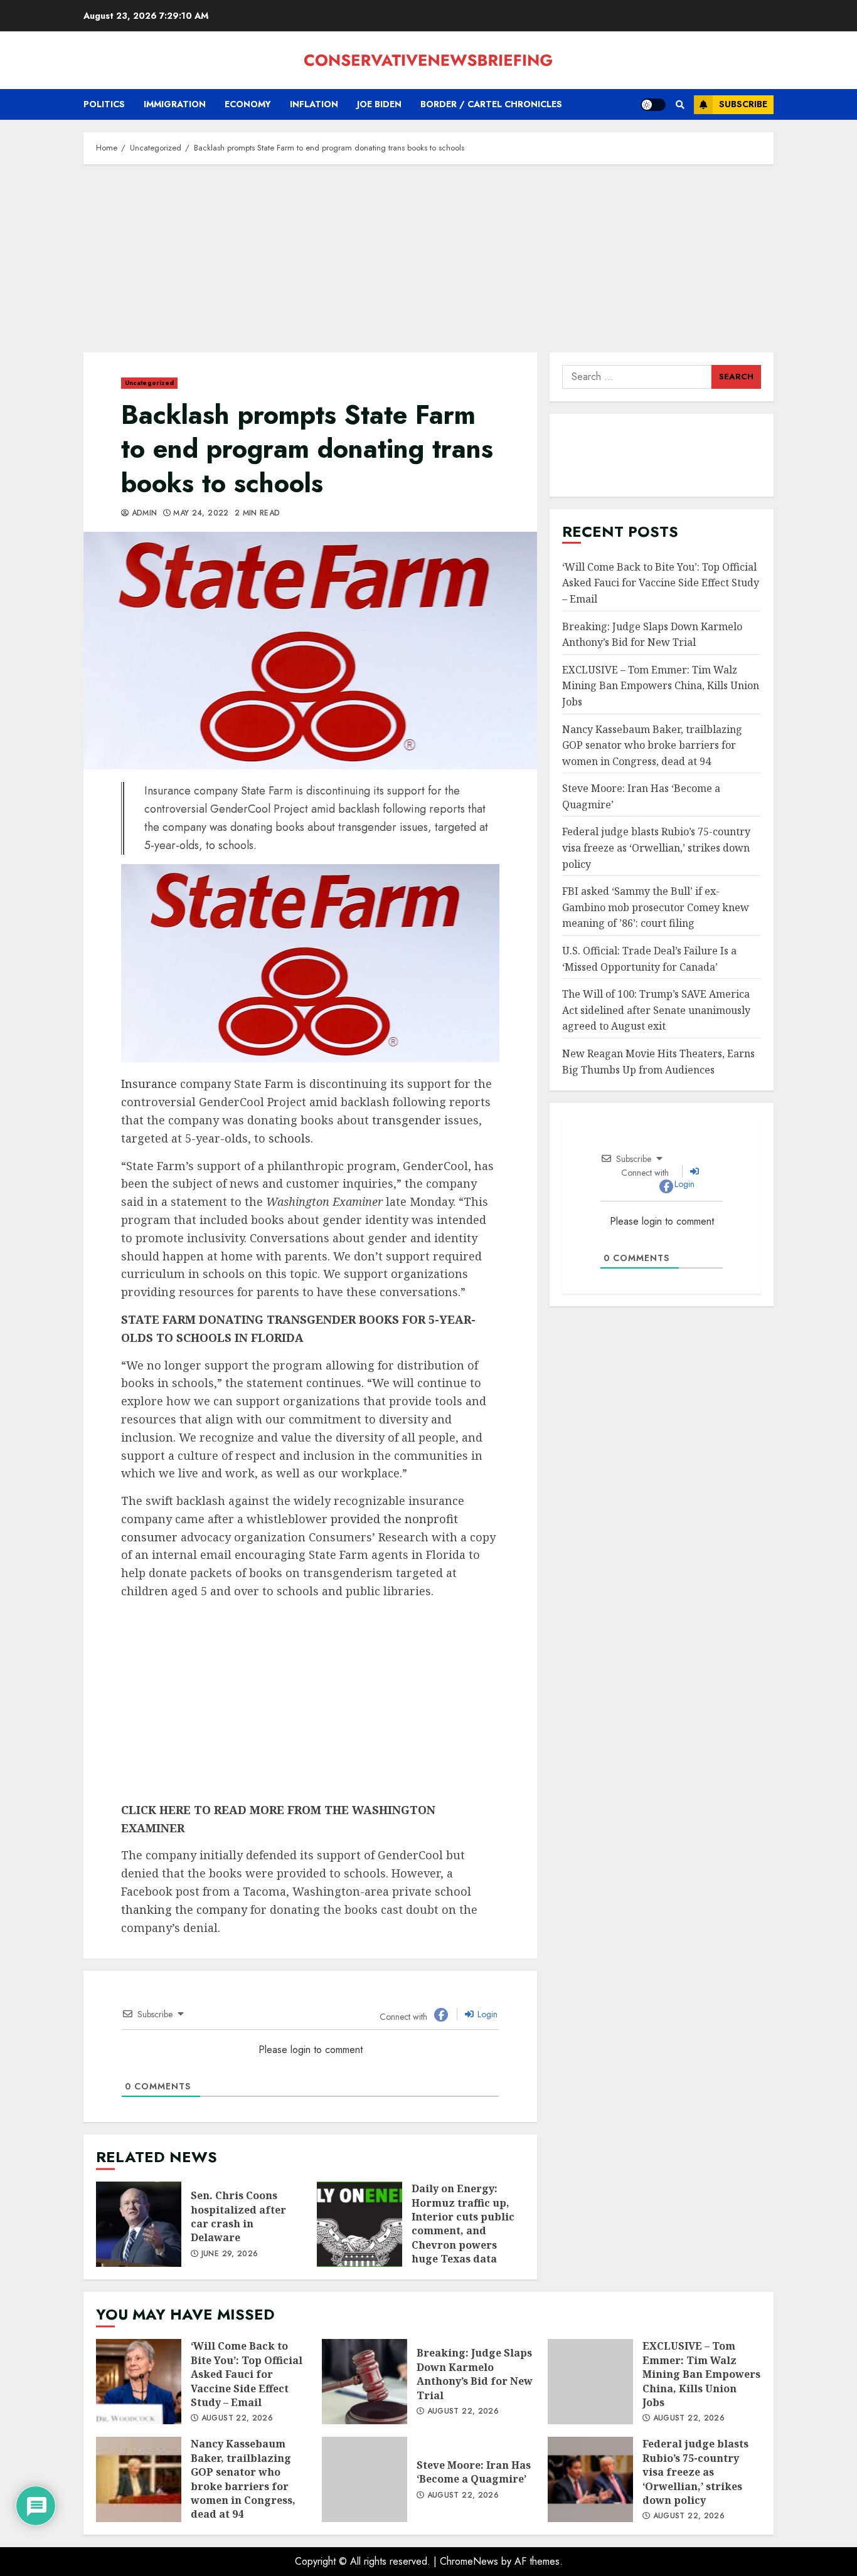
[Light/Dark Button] (653, 105)
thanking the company (184, 1909)
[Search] (680, 105)
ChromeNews (469, 2561)
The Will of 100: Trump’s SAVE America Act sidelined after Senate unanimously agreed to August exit (656, 1010)
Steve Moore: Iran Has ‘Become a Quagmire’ (365, 2479)
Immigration (175, 104)
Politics (104, 104)
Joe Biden (379, 104)
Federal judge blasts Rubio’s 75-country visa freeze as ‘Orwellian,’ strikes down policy (656, 847)
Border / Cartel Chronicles (491, 104)
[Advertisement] (428, 265)
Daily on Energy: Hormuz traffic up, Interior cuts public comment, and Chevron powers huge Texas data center (359, 2224)
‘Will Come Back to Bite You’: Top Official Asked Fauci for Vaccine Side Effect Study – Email (661, 583)
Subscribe (743, 104)
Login (486, 2014)
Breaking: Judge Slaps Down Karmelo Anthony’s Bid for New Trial (365, 2382)
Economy (248, 104)
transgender (407, 1120)
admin (143, 514)
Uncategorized (149, 383)
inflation (314, 104)
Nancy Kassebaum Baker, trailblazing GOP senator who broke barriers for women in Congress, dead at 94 (652, 745)
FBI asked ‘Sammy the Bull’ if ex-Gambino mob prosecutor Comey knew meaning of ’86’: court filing (656, 907)
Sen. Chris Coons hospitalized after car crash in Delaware (139, 2224)
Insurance (149, 1084)
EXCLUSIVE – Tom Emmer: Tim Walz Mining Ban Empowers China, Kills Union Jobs (661, 686)
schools (290, 1138)
